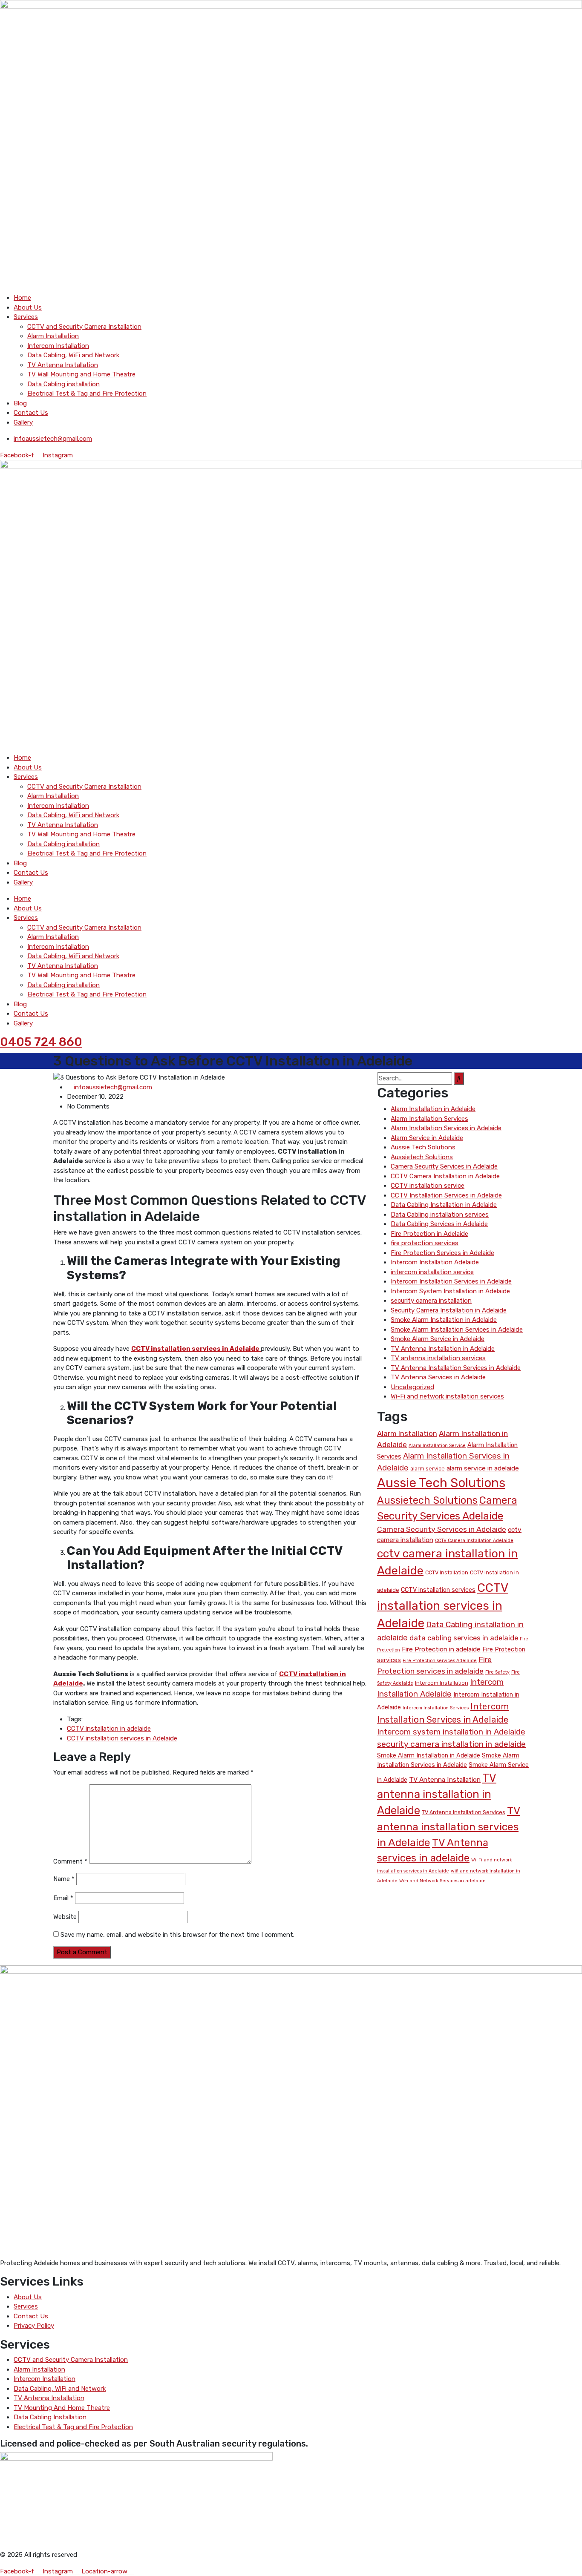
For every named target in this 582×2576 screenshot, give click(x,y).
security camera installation (431, 1301)
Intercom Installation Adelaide (435, 1262)
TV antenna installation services (438, 1358)
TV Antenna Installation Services (464, 1812)
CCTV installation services (438, 1590)
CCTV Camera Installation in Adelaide (445, 1176)
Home (22, 298)
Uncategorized (412, 1387)
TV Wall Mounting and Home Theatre (81, 374)
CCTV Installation (447, 1572)
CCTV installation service (428, 1186)
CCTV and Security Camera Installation (84, 327)
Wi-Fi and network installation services (447, 1396)
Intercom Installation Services (436, 1708)
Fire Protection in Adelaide (429, 1234)
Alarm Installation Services (429, 1119)
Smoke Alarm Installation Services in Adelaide (457, 1330)
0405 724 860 (41, 1042)
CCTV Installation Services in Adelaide (446, 1195)
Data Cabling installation (63, 384)
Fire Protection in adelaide (441, 1649)
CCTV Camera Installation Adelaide (474, 1541)
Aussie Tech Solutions (423, 1147)
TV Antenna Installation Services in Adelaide (456, 1368)
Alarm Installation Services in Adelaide (446, 1128)
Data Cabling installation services (440, 1215)
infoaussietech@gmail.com (113, 1087)
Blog (20, 403)
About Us (28, 307)
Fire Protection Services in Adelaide (442, 1253)
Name (64, 1879)
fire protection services (425, 1243)
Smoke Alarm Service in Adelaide (438, 1339)
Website (65, 1917)
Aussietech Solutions (422, 1157)
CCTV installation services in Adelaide (122, 1738)
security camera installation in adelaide (451, 1744)
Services (26, 317)
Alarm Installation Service (437, 1446)
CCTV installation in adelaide (109, 1729)
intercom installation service (432, 1272)
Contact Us (31, 413)
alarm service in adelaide (483, 1468)
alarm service (428, 1469)
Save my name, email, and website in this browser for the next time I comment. (177, 1935)
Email (63, 1898)
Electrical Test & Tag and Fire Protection (87, 393)
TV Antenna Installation (63, 365)
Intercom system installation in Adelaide (451, 1732)
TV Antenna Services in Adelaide (438, 1377)
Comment (70, 1861)
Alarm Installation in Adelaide (433, 1109)
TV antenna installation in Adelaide (437, 1794)
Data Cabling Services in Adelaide (439, 1224)
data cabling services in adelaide (464, 1638)
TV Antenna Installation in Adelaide (443, 1349)
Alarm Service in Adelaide (427, 1138)
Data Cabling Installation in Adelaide (444, 1205)
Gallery (23, 422)
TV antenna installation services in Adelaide (449, 1826)
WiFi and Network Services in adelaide (442, 1881)
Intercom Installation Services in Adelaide (451, 1281)
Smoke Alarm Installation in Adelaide (444, 1320)
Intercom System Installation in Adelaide (450, 1291)
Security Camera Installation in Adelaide (449, 1310)
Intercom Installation (58, 346)
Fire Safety (497, 1672)
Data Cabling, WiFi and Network (73, 355)
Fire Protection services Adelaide (440, 1661)
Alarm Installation (53, 336)
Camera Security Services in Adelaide (444, 1166)
